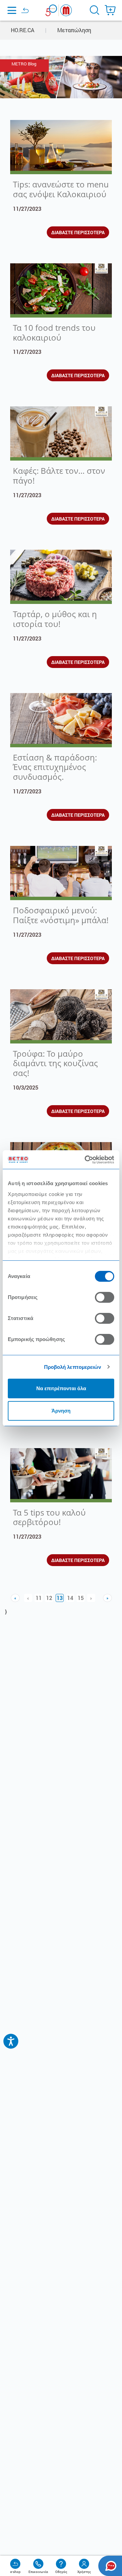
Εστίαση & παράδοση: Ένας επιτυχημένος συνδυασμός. (55, 767)
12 (49, 1598)
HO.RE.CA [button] (23, 30)
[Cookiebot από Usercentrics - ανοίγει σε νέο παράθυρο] (86, 1160)
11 (39, 1598)
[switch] (105, 1297)
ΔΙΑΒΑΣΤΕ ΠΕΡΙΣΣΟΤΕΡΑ (78, 232)
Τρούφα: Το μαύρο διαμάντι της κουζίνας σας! (55, 1063)
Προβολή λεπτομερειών (73, 1367)
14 (70, 1598)
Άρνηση (61, 1411)
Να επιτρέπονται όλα (61, 1388)
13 (60, 1598)
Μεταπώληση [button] (74, 30)
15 (81, 1598)
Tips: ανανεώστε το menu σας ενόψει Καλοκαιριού (61, 189)
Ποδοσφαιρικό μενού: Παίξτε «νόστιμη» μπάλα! (61, 915)
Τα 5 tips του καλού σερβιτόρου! (49, 1517)
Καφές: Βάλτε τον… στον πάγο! (59, 475)
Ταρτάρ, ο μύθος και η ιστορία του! (55, 619)
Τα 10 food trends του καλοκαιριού (54, 332)
